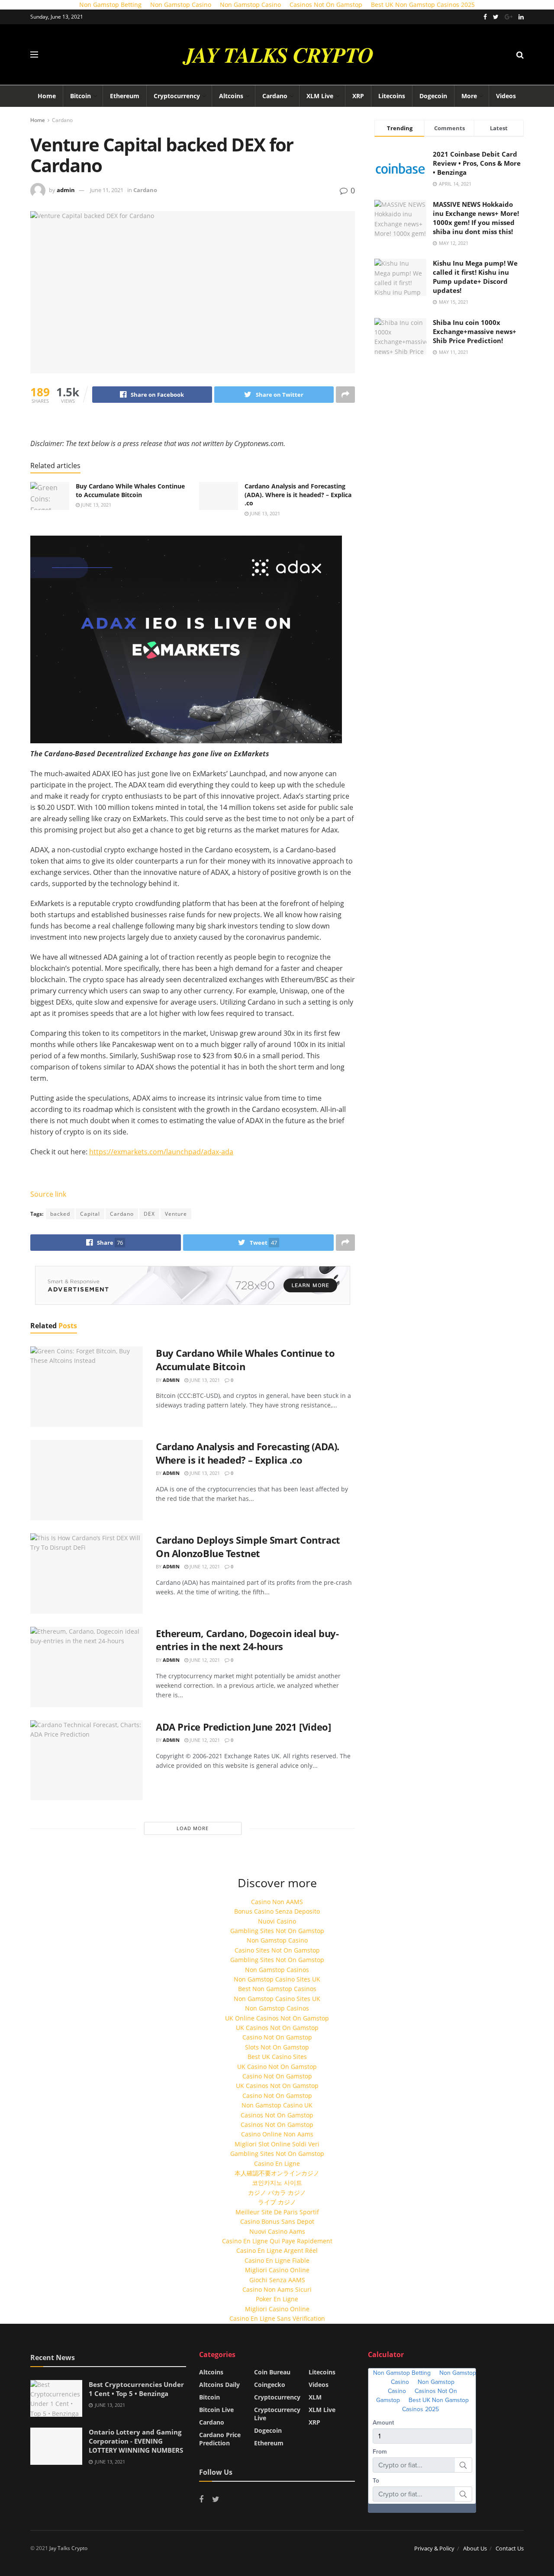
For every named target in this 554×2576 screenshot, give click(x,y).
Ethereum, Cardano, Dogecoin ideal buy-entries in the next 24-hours (247, 1640)
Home (47, 96)
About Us (475, 2548)
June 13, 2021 (95, 505)
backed (60, 1214)
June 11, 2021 (107, 190)
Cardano (275, 96)
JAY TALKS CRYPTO (278, 55)
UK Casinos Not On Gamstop (277, 2028)
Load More (193, 1828)
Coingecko (270, 2385)
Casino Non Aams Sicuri (277, 2289)
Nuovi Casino (277, 1921)
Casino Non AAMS (277, 1902)
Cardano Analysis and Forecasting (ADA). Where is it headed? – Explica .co (298, 495)
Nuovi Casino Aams (277, 2231)
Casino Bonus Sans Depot (277, 2221)
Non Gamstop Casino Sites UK (277, 1979)
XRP (358, 96)
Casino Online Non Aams (277, 2134)
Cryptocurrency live (277, 2414)
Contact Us (510, 2548)
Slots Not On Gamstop (277, 2047)
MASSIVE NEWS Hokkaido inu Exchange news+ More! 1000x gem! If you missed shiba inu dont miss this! (476, 218)
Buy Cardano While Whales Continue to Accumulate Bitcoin (130, 490)
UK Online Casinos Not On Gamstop (277, 2018)
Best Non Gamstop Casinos (277, 1989)
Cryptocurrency (177, 96)
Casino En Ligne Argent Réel (277, 2250)
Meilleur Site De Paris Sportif (277, 2212)
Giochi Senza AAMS (277, 2280)
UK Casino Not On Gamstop (277, 2067)
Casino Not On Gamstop (277, 2037)
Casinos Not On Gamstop (277, 2115)
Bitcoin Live (216, 2410)
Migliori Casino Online (277, 2270)
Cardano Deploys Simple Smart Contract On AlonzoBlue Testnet (248, 1547)
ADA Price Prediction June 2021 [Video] (243, 1727)
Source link (48, 1194)
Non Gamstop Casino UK (277, 2105)
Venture (176, 1214)
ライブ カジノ (277, 2202)
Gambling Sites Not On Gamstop (277, 1931)
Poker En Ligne (277, 2299)
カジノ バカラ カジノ (277, 2192)
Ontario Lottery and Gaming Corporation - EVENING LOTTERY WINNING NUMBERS (136, 2441)
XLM (315, 2397)
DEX (149, 1214)
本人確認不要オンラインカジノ (277, 2173)
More (469, 96)
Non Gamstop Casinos (277, 1970)
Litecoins (392, 96)
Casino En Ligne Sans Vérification (277, 2318)
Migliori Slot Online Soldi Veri (277, 2144)
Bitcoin (81, 96)
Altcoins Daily (219, 2385)
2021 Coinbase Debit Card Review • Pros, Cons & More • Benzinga (477, 163)
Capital (90, 1214)
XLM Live (320, 96)
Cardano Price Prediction (220, 2439)
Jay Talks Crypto (68, 2548)
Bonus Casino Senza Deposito (277, 1911)
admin (66, 190)
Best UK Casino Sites (277, 2057)
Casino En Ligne (277, 2163)
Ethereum (125, 96)
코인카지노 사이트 (277, 2183)
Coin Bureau (272, 2372)
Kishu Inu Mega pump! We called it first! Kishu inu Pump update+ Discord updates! (475, 277)
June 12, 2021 (204, 1566)
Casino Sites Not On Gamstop (277, 1950)
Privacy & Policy (434, 2548)
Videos (506, 96)
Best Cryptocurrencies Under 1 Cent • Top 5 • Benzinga (136, 2389)
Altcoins (231, 96)
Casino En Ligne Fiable (277, 2260)
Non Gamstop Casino (277, 1940)
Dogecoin (433, 96)
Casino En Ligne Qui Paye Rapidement (277, 2241)
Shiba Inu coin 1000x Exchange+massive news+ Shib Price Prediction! (475, 331)
